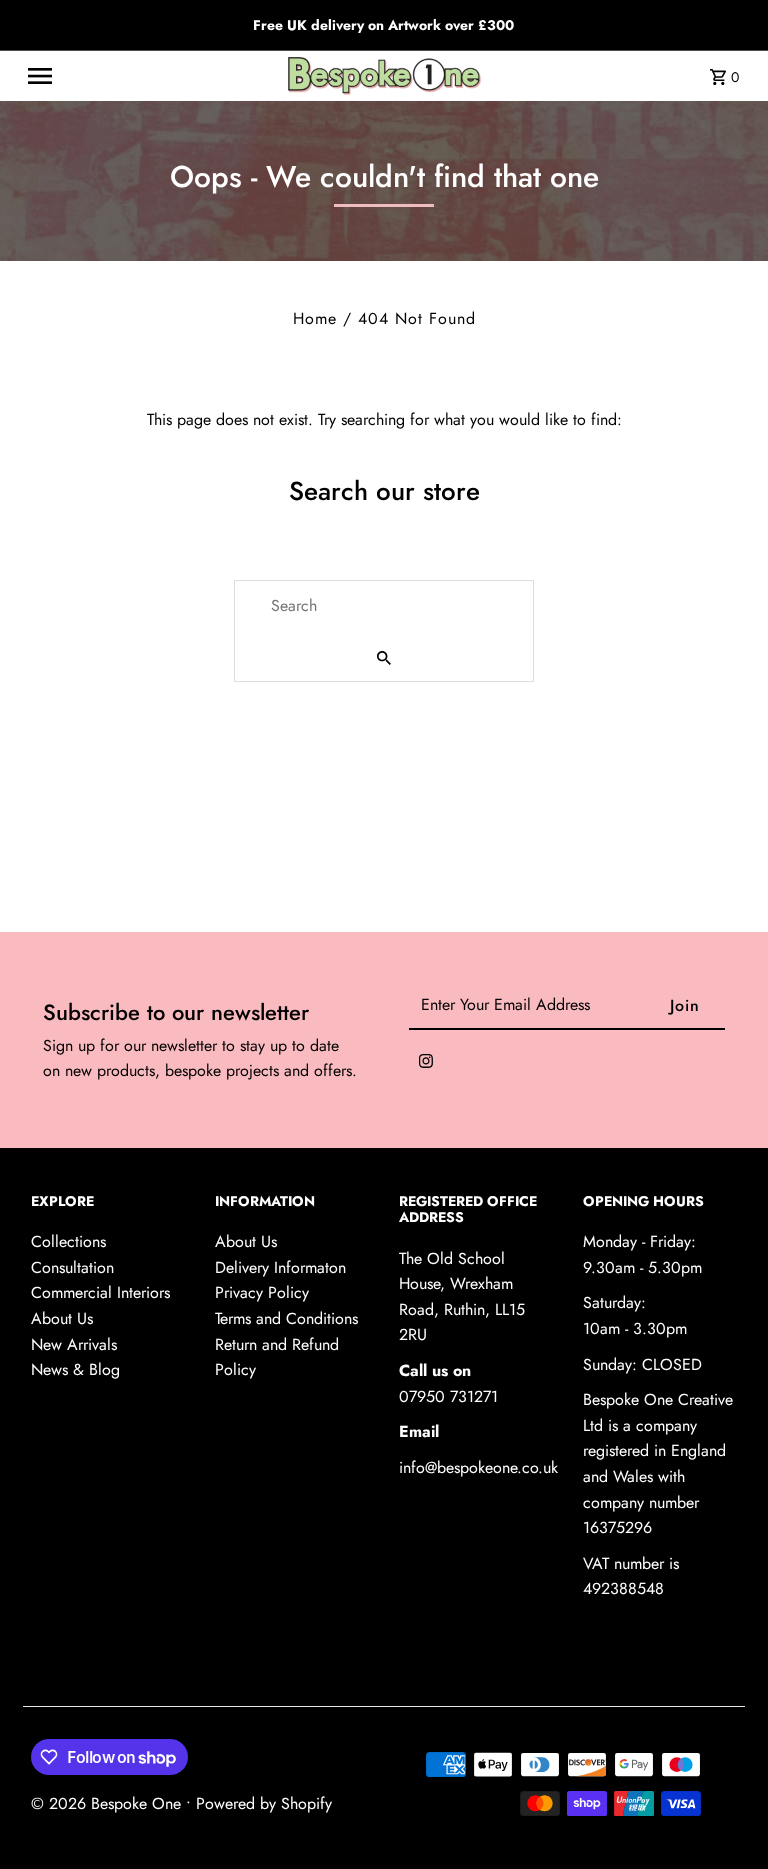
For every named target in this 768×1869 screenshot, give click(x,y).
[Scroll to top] (725, 1816)
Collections (68, 1241)
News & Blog (75, 1369)
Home (315, 318)
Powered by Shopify (264, 1803)
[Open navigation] (142, 76)
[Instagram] (426, 1065)
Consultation (72, 1267)
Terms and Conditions (286, 1318)
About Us (62, 1318)
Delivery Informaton (280, 1267)
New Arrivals (74, 1344)
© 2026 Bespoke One (108, 1803)
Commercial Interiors (100, 1292)
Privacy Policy (262, 1292)
